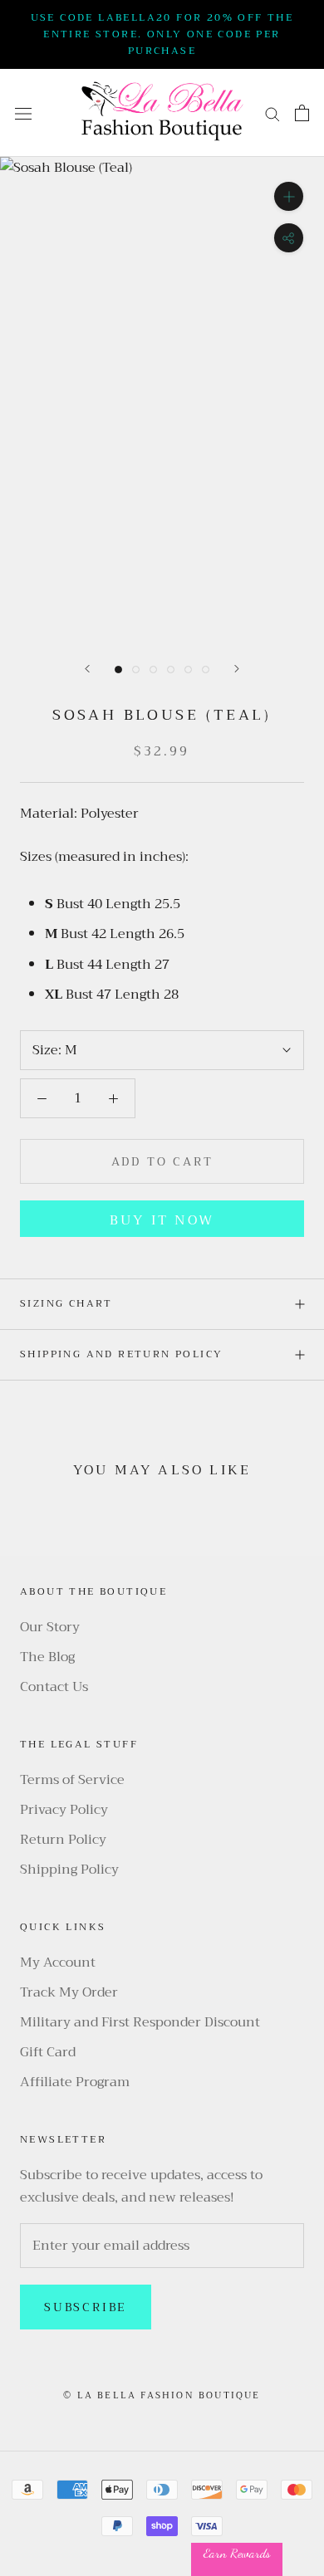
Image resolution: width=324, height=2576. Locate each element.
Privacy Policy (64, 1810)
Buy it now (162, 1220)
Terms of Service (72, 1780)
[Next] (237, 669)
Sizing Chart (66, 1303)
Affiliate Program (75, 2082)
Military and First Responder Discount (140, 2022)
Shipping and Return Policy (121, 1354)
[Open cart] (302, 113)
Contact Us (54, 1687)
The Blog (47, 1657)
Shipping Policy (69, 1870)
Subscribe (86, 2307)
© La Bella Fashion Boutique (162, 2395)
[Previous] (87, 669)
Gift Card (48, 2052)
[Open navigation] (23, 113)
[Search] (272, 113)
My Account (58, 1963)
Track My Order (69, 1992)
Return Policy (63, 1840)
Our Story (50, 1627)
